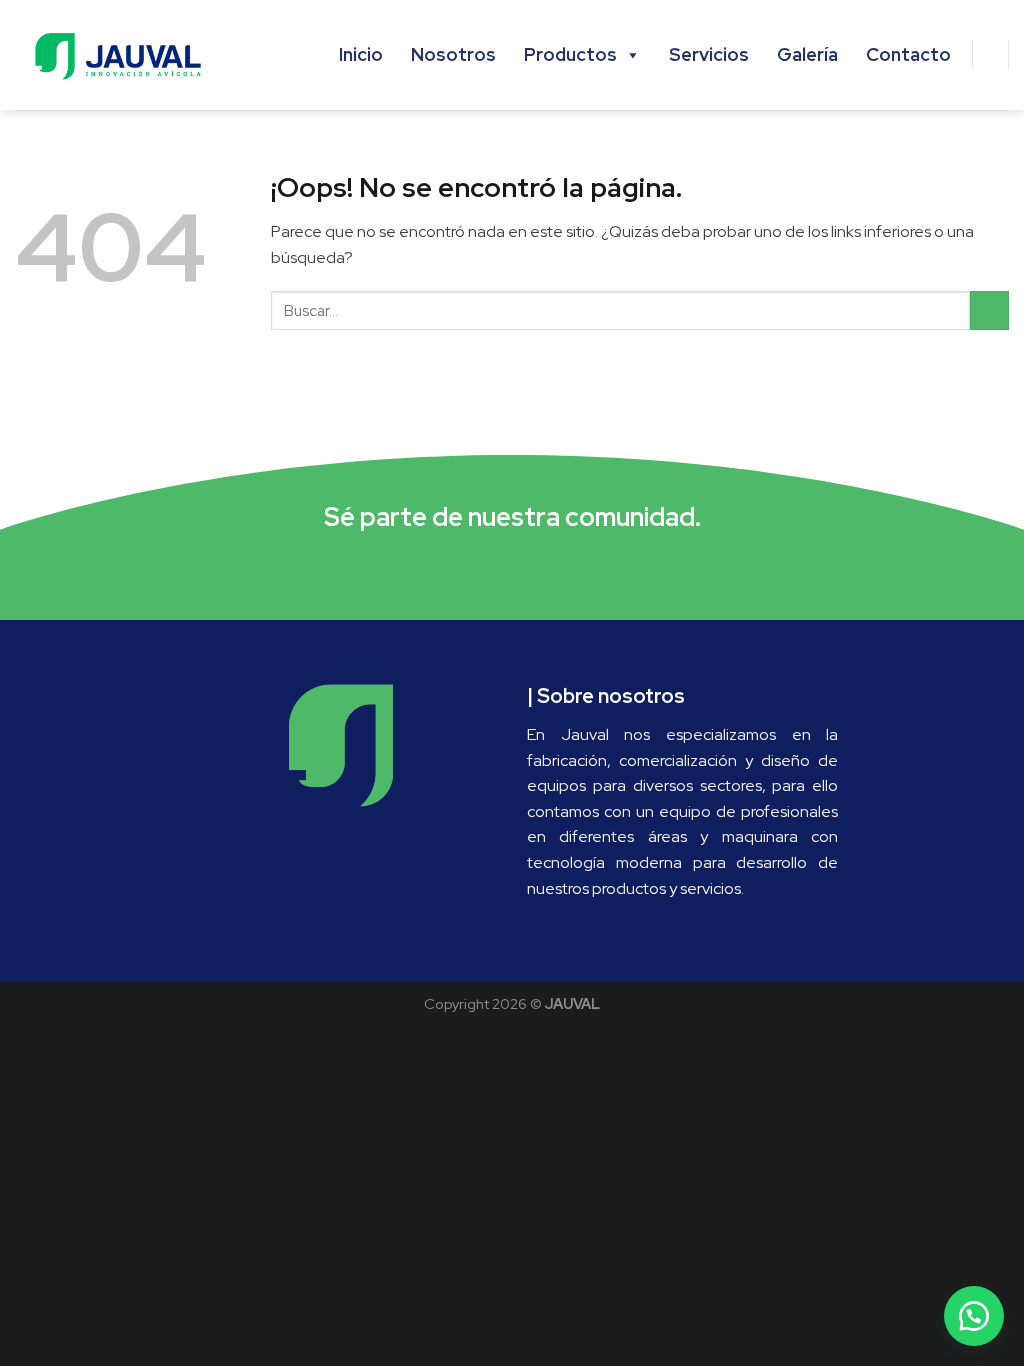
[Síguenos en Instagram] (512, 568)
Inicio (361, 54)
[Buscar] (991, 55)
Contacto (908, 54)
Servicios (709, 54)
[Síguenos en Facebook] (471, 568)
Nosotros (453, 54)
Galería (807, 54)
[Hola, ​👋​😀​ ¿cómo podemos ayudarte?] (974, 1316)
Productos (570, 54)
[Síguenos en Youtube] (552, 568)
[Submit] (989, 310)
